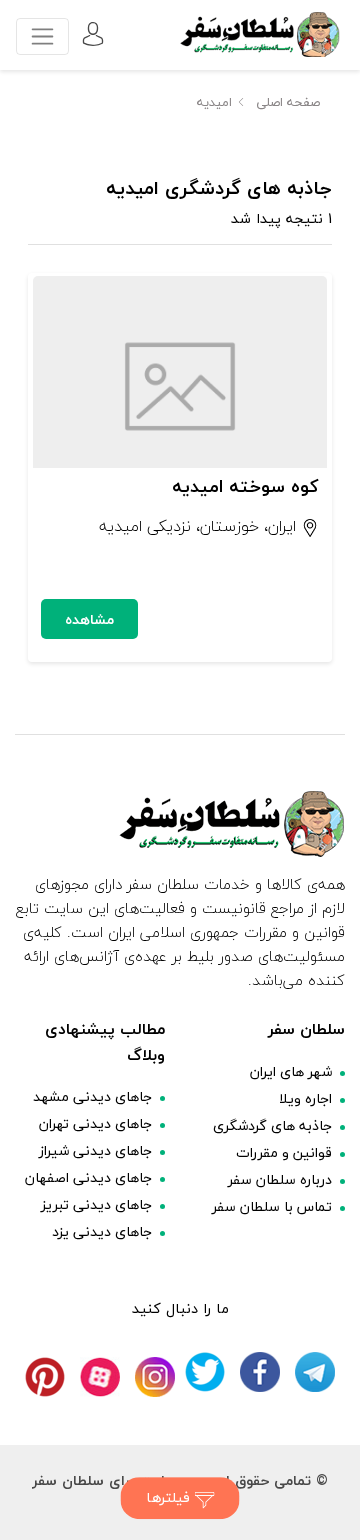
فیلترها (170, 1497)
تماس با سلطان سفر (272, 1206)
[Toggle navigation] (42, 36)
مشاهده (89, 619)
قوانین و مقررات (284, 1152)
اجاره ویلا (305, 1098)
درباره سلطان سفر (280, 1179)
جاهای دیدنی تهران (95, 1123)
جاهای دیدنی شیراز (95, 1150)
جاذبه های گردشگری (272, 1125)
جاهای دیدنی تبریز (96, 1204)
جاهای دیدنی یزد (102, 1231)
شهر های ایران (291, 1071)
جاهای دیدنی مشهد (92, 1096)
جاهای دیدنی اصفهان (88, 1177)
